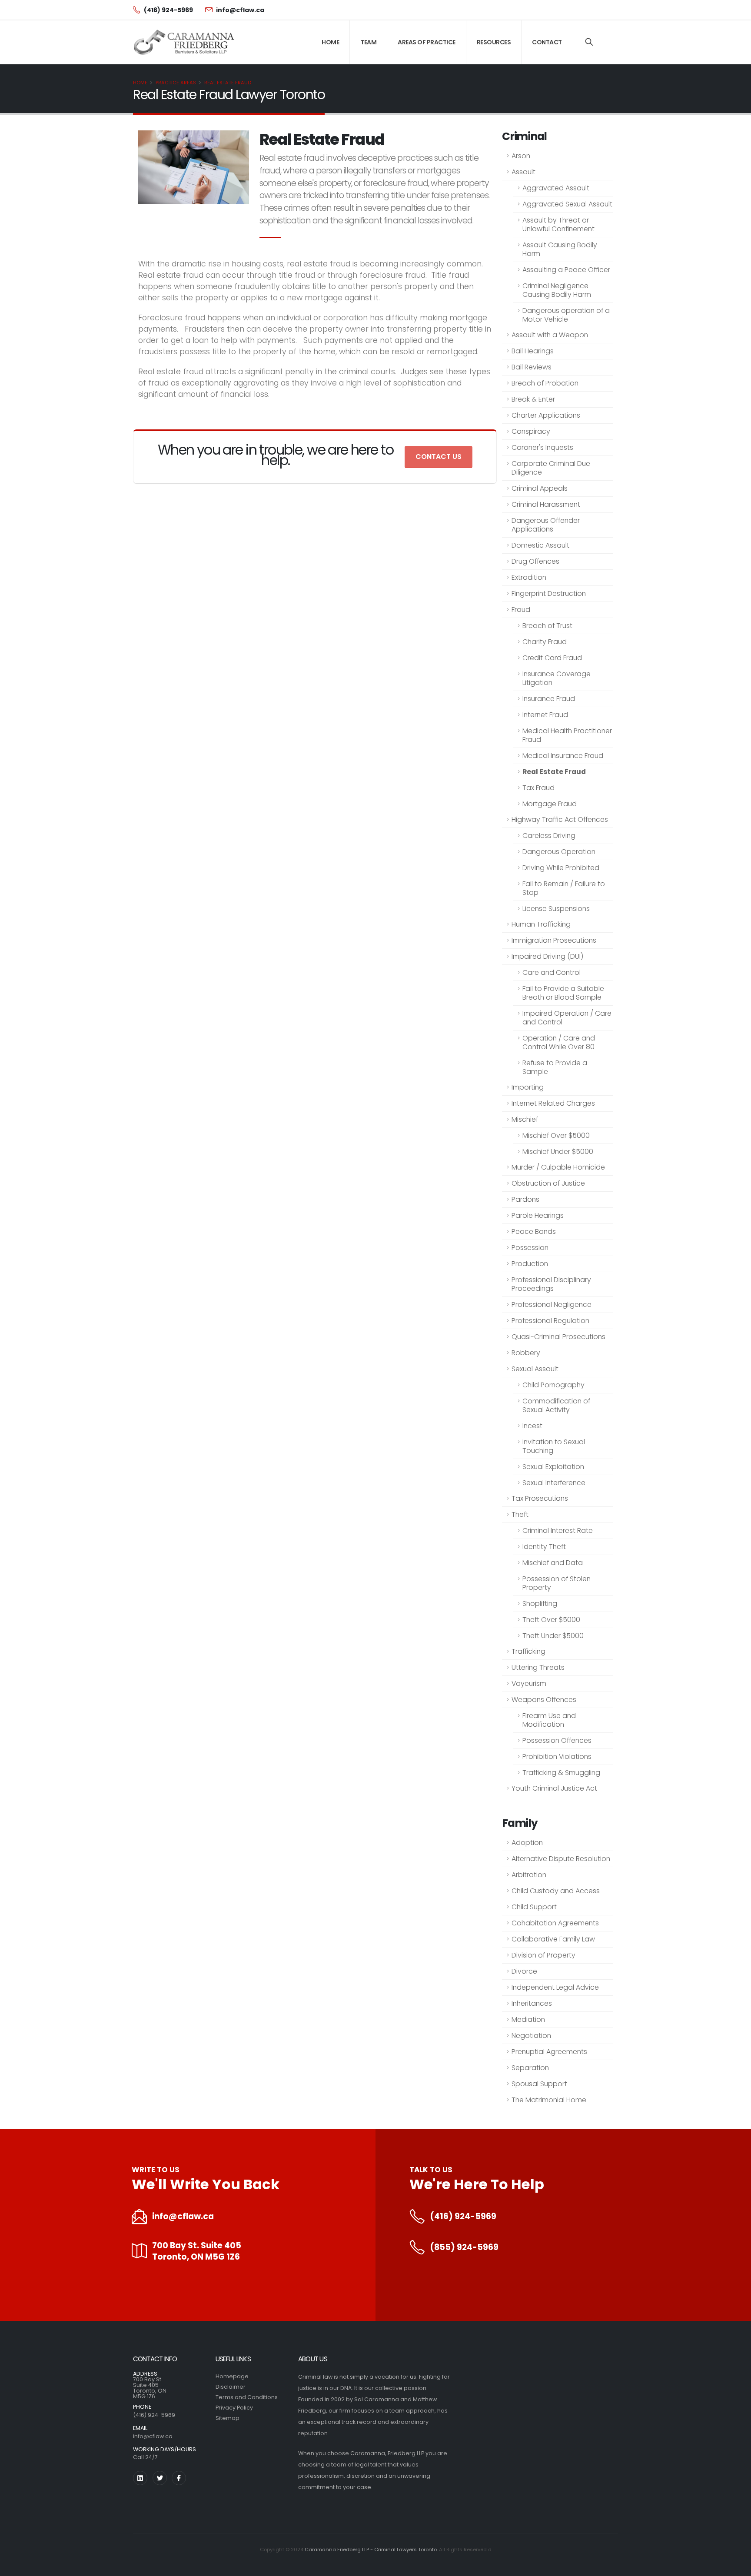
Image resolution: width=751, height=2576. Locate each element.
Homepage (232, 2376)
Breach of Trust (547, 626)
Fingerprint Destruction (549, 593)
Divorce (524, 1971)
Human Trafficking (541, 924)
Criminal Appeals (540, 488)
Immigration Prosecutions (554, 940)
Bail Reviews (532, 367)
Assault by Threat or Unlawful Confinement (558, 224)
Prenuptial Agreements (549, 2052)
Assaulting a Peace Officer (566, 270)
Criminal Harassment (546, 504)
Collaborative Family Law (553, 1939)
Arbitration (529, 1875)
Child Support (534, 1907)
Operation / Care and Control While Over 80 (559, 1042)
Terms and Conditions (247, 2397)
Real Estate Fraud (228, 83)
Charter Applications (546, 415)
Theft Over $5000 (551, 1620)
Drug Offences (535, 561)
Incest (532, 1426)
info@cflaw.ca (183, 2217)
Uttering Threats (538, 1667)
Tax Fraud (538, 788)
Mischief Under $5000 (558, 1152)
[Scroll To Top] (736, 2566)
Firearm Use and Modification (549, 1720)
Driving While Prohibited (561, 868)
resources (494, 42)
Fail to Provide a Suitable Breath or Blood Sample (563, 993)
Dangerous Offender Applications (546, 525)
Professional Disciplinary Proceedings (551, 1284)
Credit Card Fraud (552, 658)
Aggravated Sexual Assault (567, 204)
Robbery (526, 1353)
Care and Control (552, 972)
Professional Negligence (552, 1305)
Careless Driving (549, 836)
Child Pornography (553, 1385)
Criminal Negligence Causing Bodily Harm (557, 290)
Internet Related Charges (553, 1103)
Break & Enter (533, 399)
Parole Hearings (538, 1215)
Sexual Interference (554, 1483)
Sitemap (228, 2418)
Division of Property (543, 1955)
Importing (528, 1087)
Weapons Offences (544, 1700)
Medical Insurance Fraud (563, 756)
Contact (547, 42)
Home (330, 42)
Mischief (525, 1119)
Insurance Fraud (549, 699)
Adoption (527, 1843)
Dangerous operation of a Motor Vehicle (566, 315)
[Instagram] (140, 2478)
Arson (521, 156)
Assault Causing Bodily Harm (560, 249)
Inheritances (532, 2003)
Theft (520, 1514)
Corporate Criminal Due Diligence (551, 468)
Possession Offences (557, 1740)
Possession (530, 1248)
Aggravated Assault (556, 188)
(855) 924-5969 (464, 2247)
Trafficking (528, 1651)
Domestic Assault (540, 545)
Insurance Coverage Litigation (557, 678)
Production (530, 1264)
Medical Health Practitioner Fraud (567, 735)
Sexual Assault (535, 1369)
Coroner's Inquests (542, 447)
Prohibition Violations (557, 1757)
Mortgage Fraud (550, 804)
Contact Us (439, 457)
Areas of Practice (427, 42)
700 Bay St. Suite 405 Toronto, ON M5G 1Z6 (197, 2251)
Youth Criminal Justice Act (554, 1788)
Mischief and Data (553, 1563)
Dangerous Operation (559, 852)
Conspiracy (531, 431)
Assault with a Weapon (550, 335)
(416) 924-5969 (463, 2217)
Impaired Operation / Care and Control (567, 1018)
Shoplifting (540, 1604)
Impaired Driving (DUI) (547, 956)
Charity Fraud (545, 642)
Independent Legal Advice (555, 1987)
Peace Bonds (534, 1231)
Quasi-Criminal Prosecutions (558, 1337)
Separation (530, 2068)
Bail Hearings (533, 351)
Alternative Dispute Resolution (561, 1859)
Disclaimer (231, 2387)
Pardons (525, 1199)
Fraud (521, 610)
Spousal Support (539, 2084)
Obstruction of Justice (548, 1183)
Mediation (528, 2019)
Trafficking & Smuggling (561, 1773)
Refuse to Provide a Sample (555, 1067)
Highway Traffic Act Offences (560, 819)
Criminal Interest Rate (558, 1531)
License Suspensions (556, 909)
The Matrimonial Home (549, 2100)
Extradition (529, 577)
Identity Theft (544, 1547)
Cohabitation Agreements (555, 1923)
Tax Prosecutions (540, 1498)
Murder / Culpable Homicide (558, 1167)
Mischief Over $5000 (556, 1135)
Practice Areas (176, 83)
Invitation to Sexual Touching (554, 1446)
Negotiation (531, 2036)
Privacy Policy (234, 2408)
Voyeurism (529, 1684)
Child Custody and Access (556, 1891)
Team (368, 42)
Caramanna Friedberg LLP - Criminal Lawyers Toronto (371, 2549)
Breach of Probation (545, 383)
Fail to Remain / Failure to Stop (564, 888)
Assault (523, 172)
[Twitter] (160, 2478)
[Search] (589, 42)
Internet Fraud (545, 715)
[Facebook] (179, 2478)
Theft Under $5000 (553, 1636)
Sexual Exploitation (553, 1467)
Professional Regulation (550, 1321)
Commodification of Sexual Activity (556, 1405)
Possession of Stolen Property (557, 1583)
